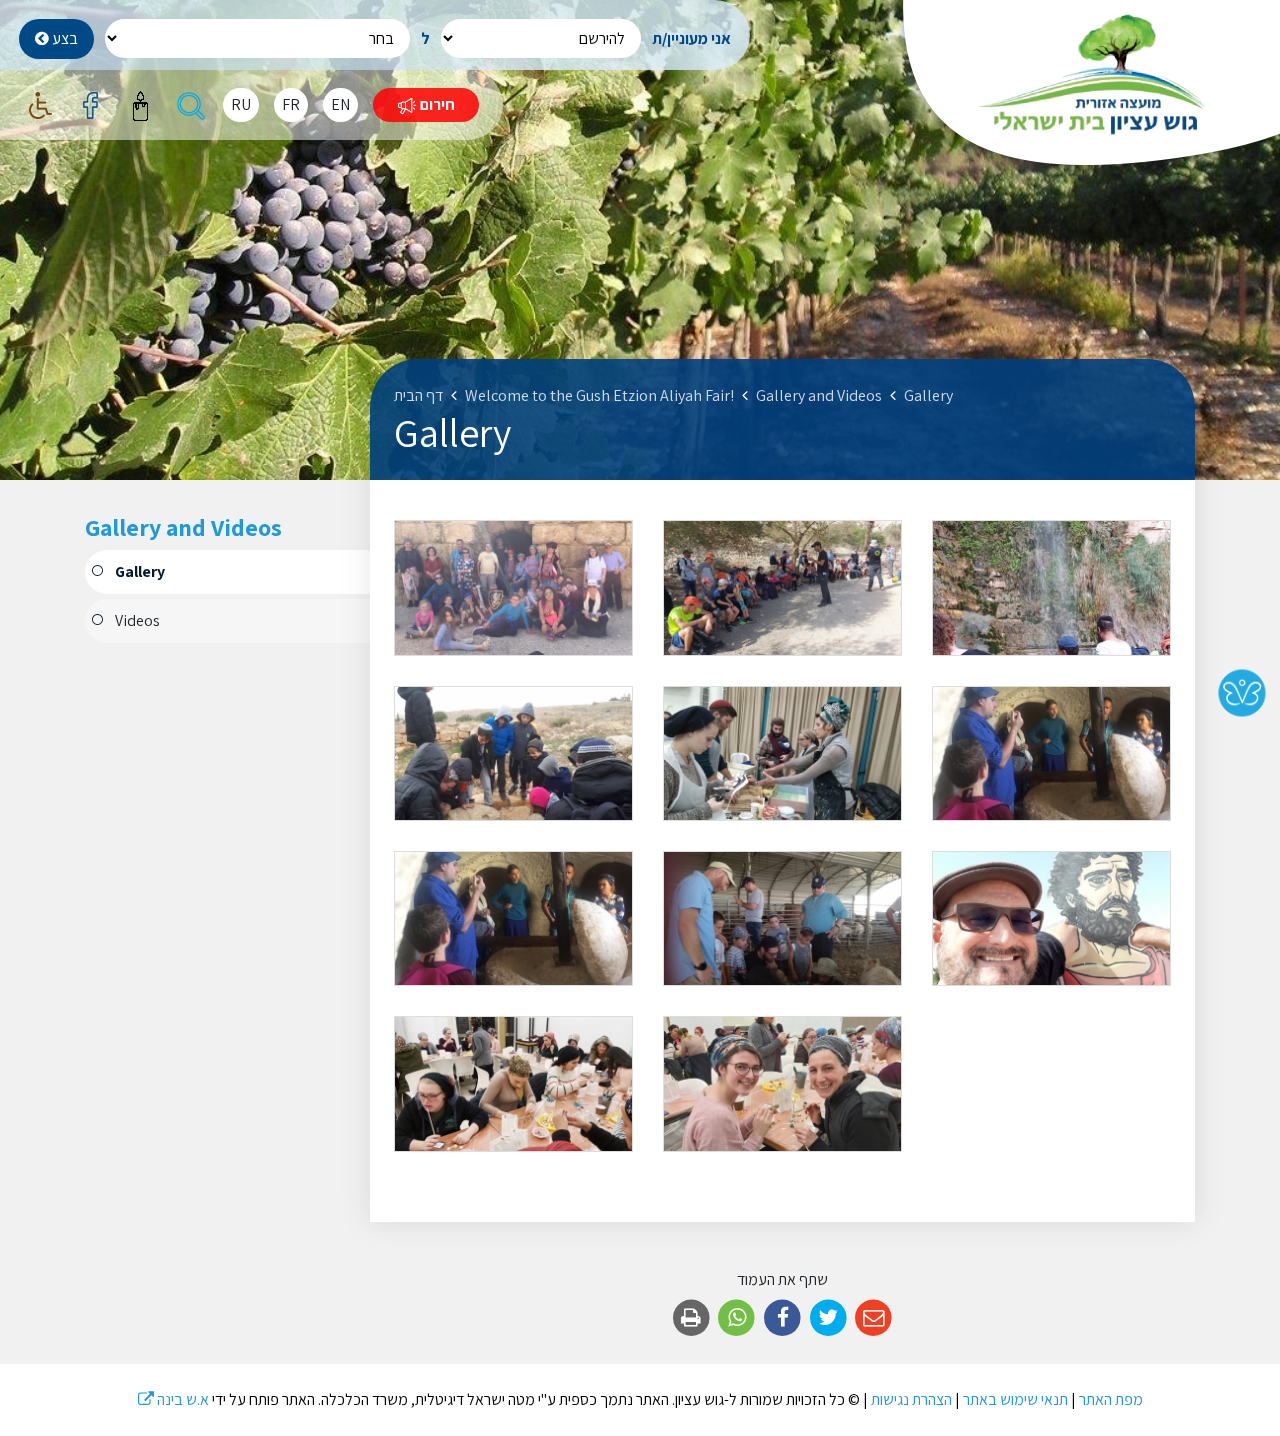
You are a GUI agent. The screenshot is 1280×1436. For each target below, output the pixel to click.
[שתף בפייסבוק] (782, 1318)
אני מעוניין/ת (691, 38)
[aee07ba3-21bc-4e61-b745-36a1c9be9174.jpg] (513, 1083)
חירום (436, 104)
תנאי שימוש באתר (1015, 1399)
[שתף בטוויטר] (828, 1318)
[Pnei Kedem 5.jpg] (782, 918)
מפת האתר (1111, 1399)
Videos (137, 620)
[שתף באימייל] (873, 1318)
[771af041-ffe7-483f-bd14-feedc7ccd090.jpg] (782, 1083)
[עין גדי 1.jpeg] (1051, 587)
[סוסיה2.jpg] (513, 753)
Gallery (140, 571)
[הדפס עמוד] (691, 1318)
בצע (63, 38)
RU (241, 104)
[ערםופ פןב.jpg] (513, 587)
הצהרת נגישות (911, 1399)
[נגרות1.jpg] (782, 753)
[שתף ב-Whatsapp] (737, 1318)
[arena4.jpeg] (1051, 918)
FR (291, 104)
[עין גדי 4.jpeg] (782, 587)
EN (340, 104)
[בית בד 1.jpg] (1051, 753)
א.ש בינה (173, 1399)
